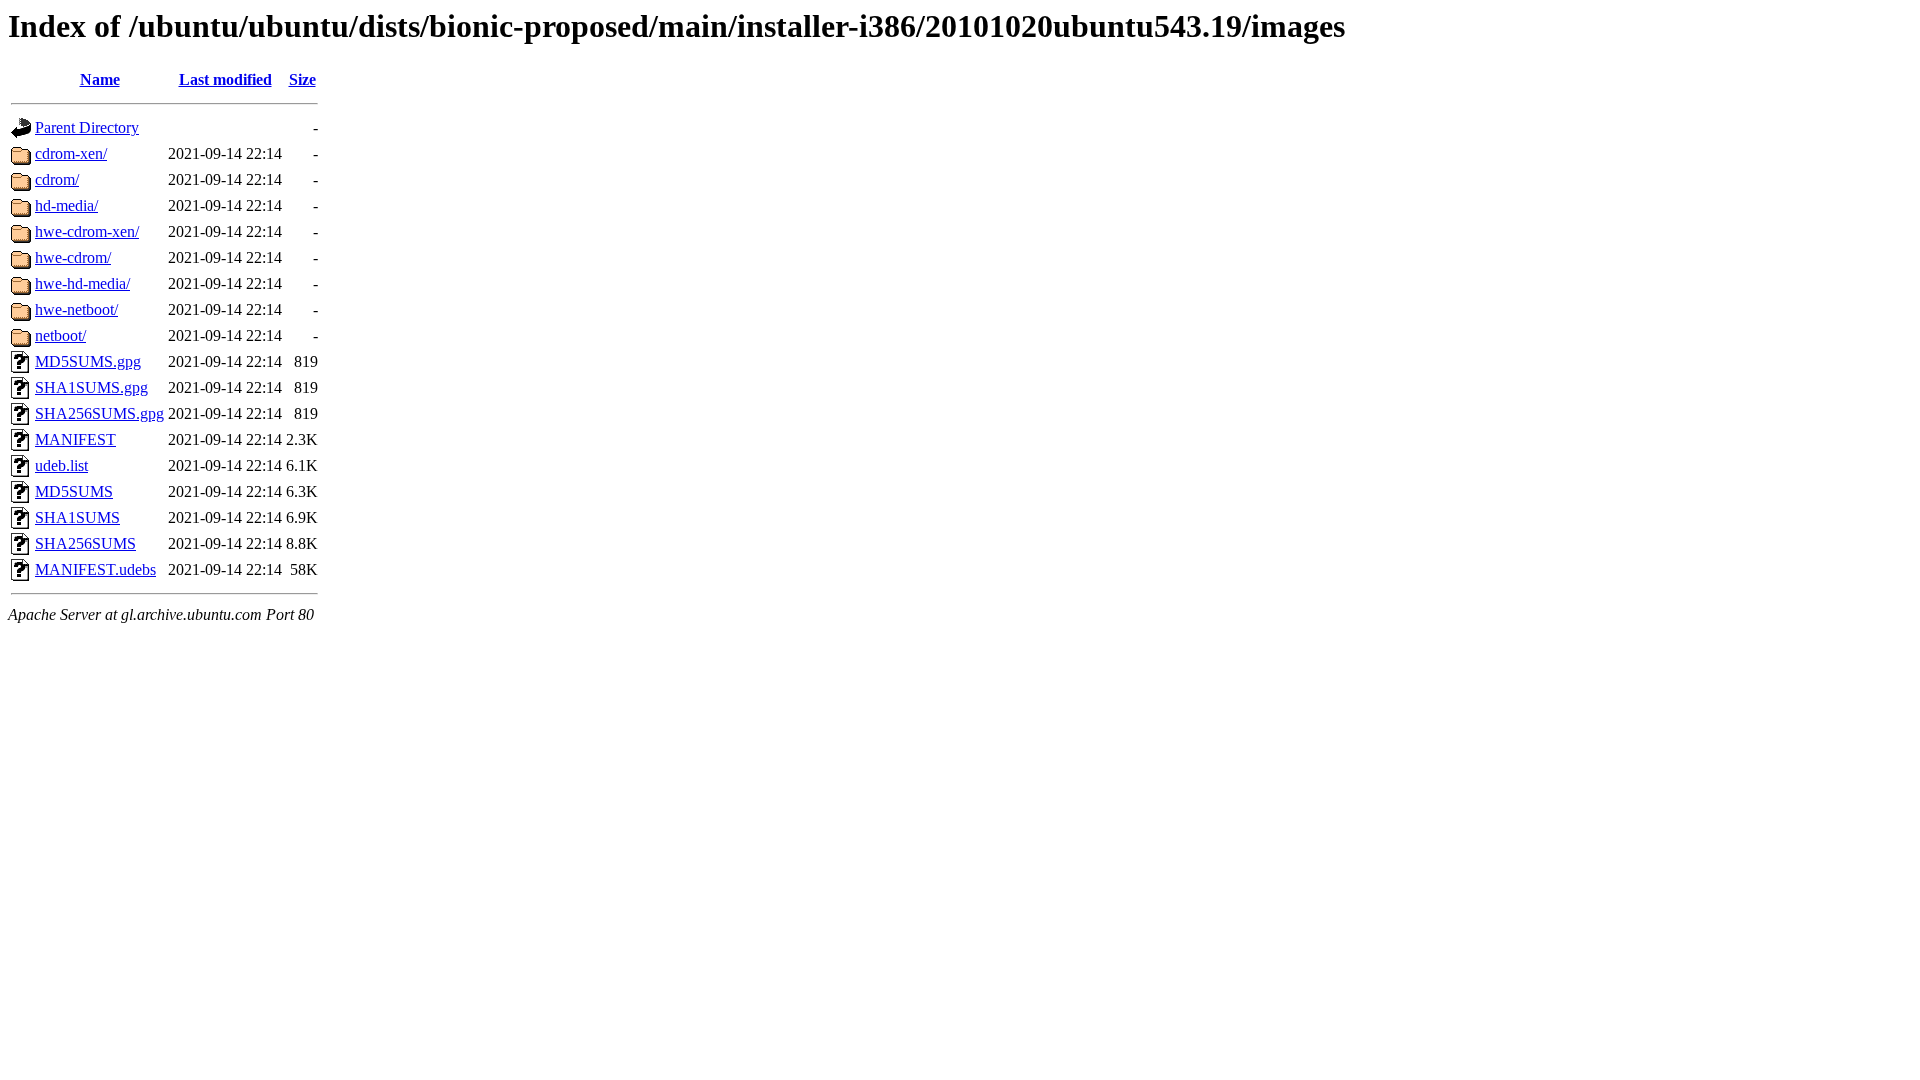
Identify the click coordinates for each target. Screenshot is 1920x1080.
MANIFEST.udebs (95, 569)
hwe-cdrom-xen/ (87, 231)
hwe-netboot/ (76, 309)
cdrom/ (57, 179)
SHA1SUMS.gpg (91, 387)
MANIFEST (75, 439)
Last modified (225, 79)
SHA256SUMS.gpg (99, 413)
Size (302, 79)
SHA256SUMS (85, 543)
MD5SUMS (74, 491)
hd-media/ (66, 205)
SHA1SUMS (77, 517)
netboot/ (60, 335)
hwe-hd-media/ (82, 283)
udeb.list (61, 465)
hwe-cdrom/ (73, 257)
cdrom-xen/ (71, 153)
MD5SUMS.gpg (88, 361)
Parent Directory (87, 127)
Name (100, 79)
